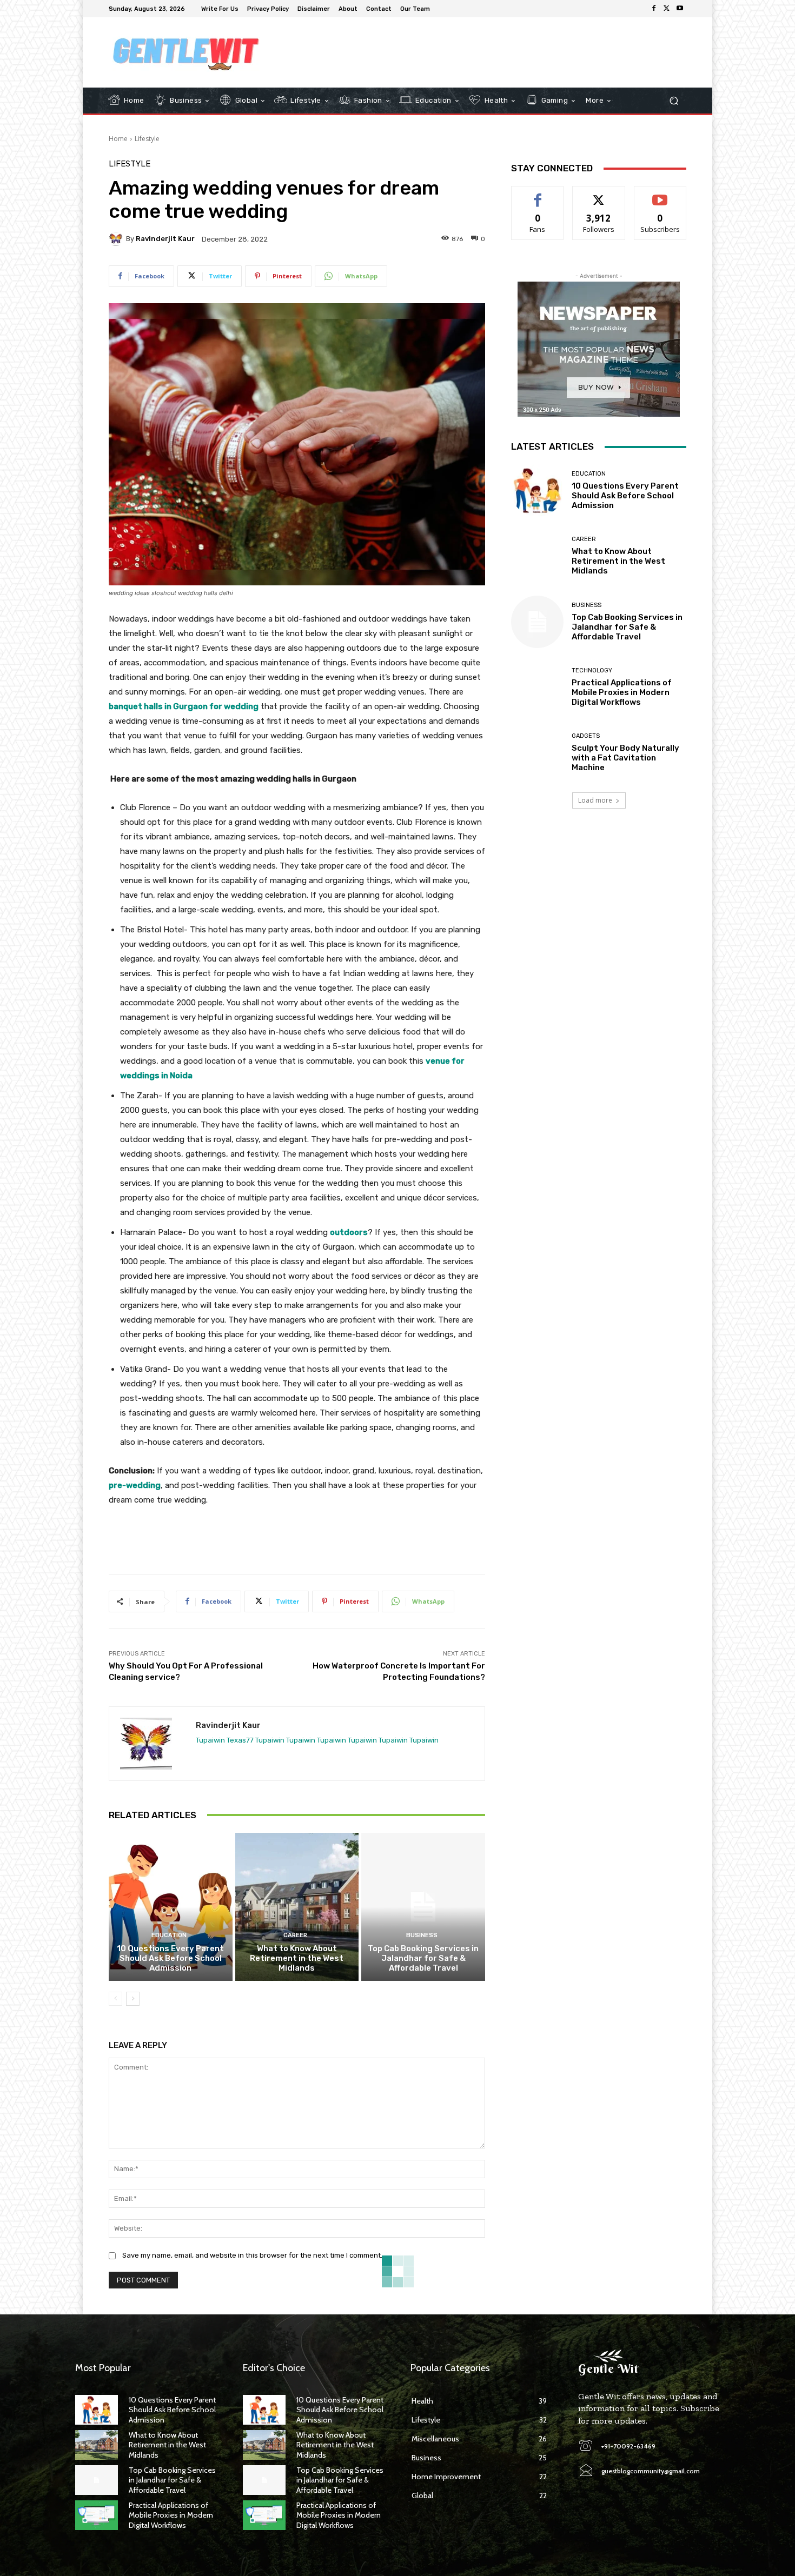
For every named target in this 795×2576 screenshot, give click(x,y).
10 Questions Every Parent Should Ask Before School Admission (170, 1958)
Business (422, 1935)
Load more (595, 800)
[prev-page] (115, 1999)
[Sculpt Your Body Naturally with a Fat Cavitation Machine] (537, 753)
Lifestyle (147, 139)
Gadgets (586, 736)
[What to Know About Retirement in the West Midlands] (297, 1907)
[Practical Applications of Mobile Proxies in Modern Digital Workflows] (537, 687)
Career (295, 1935)
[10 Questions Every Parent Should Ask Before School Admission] (171, 1907)
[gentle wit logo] (186, 52)
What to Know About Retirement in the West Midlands (297, 1958)
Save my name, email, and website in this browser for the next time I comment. (252, 2255)
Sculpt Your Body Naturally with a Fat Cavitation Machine (625, 758)
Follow (599, 194)
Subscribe (660, 194)
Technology (592, 670)
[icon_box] (442, 10)
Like (538, 194)
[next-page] (133, 1999)
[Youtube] (680, 9)
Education (169, 1935)
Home (118, 139)
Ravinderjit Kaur (165, 239)
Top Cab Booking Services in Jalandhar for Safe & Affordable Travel (423, 1958)
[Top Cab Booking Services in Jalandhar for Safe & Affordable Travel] (423, 1907)
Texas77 (240, 1740)
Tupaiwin (210, 1740)
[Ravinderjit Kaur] (117, 239)
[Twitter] (667, 9)
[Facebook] (654, 9)
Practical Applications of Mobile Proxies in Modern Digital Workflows (622, 692)
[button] (674, 101)
